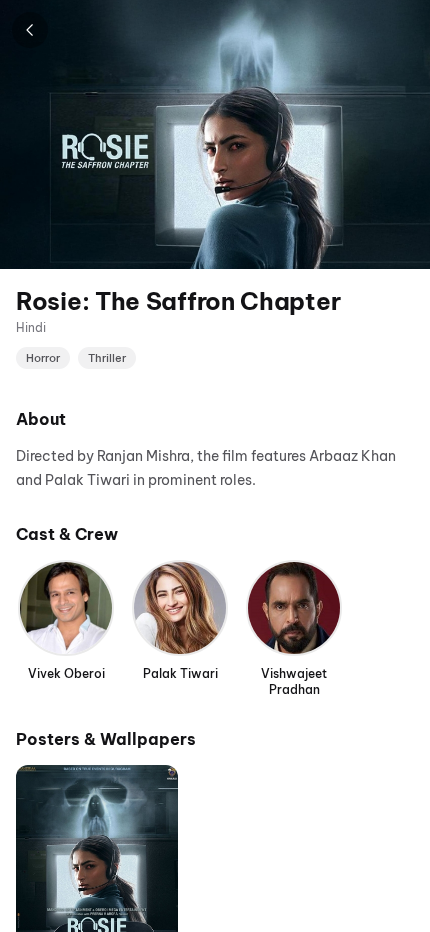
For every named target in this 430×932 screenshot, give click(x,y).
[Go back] (30, 30)
